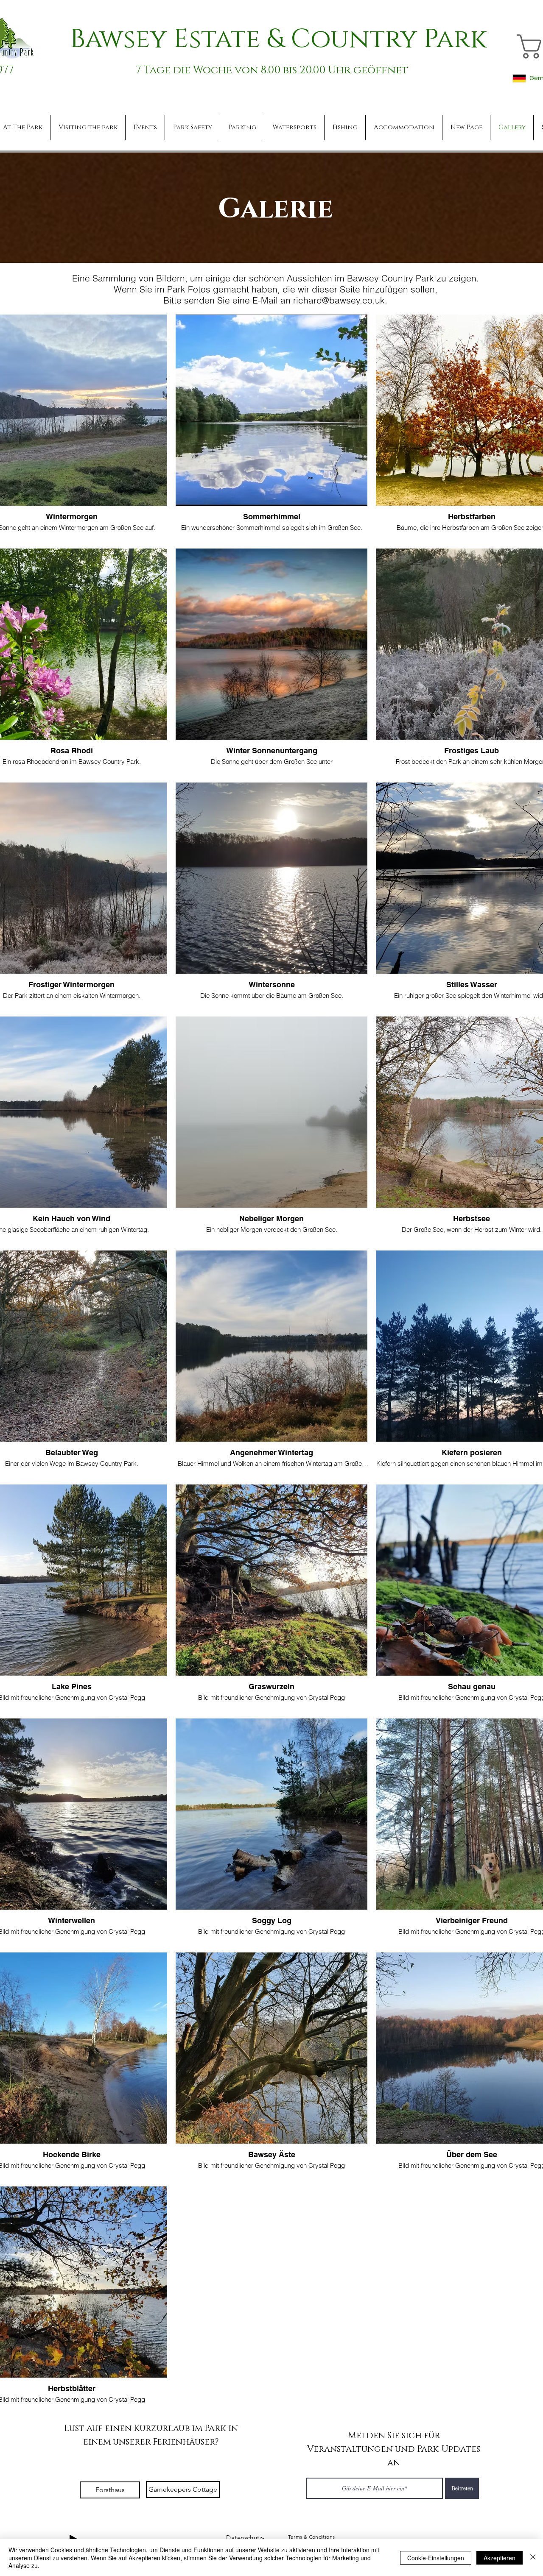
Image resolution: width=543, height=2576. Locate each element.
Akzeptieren (500, 2558)
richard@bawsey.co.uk (339, 300)
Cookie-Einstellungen (436, 2558)
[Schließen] (533, 2558)
